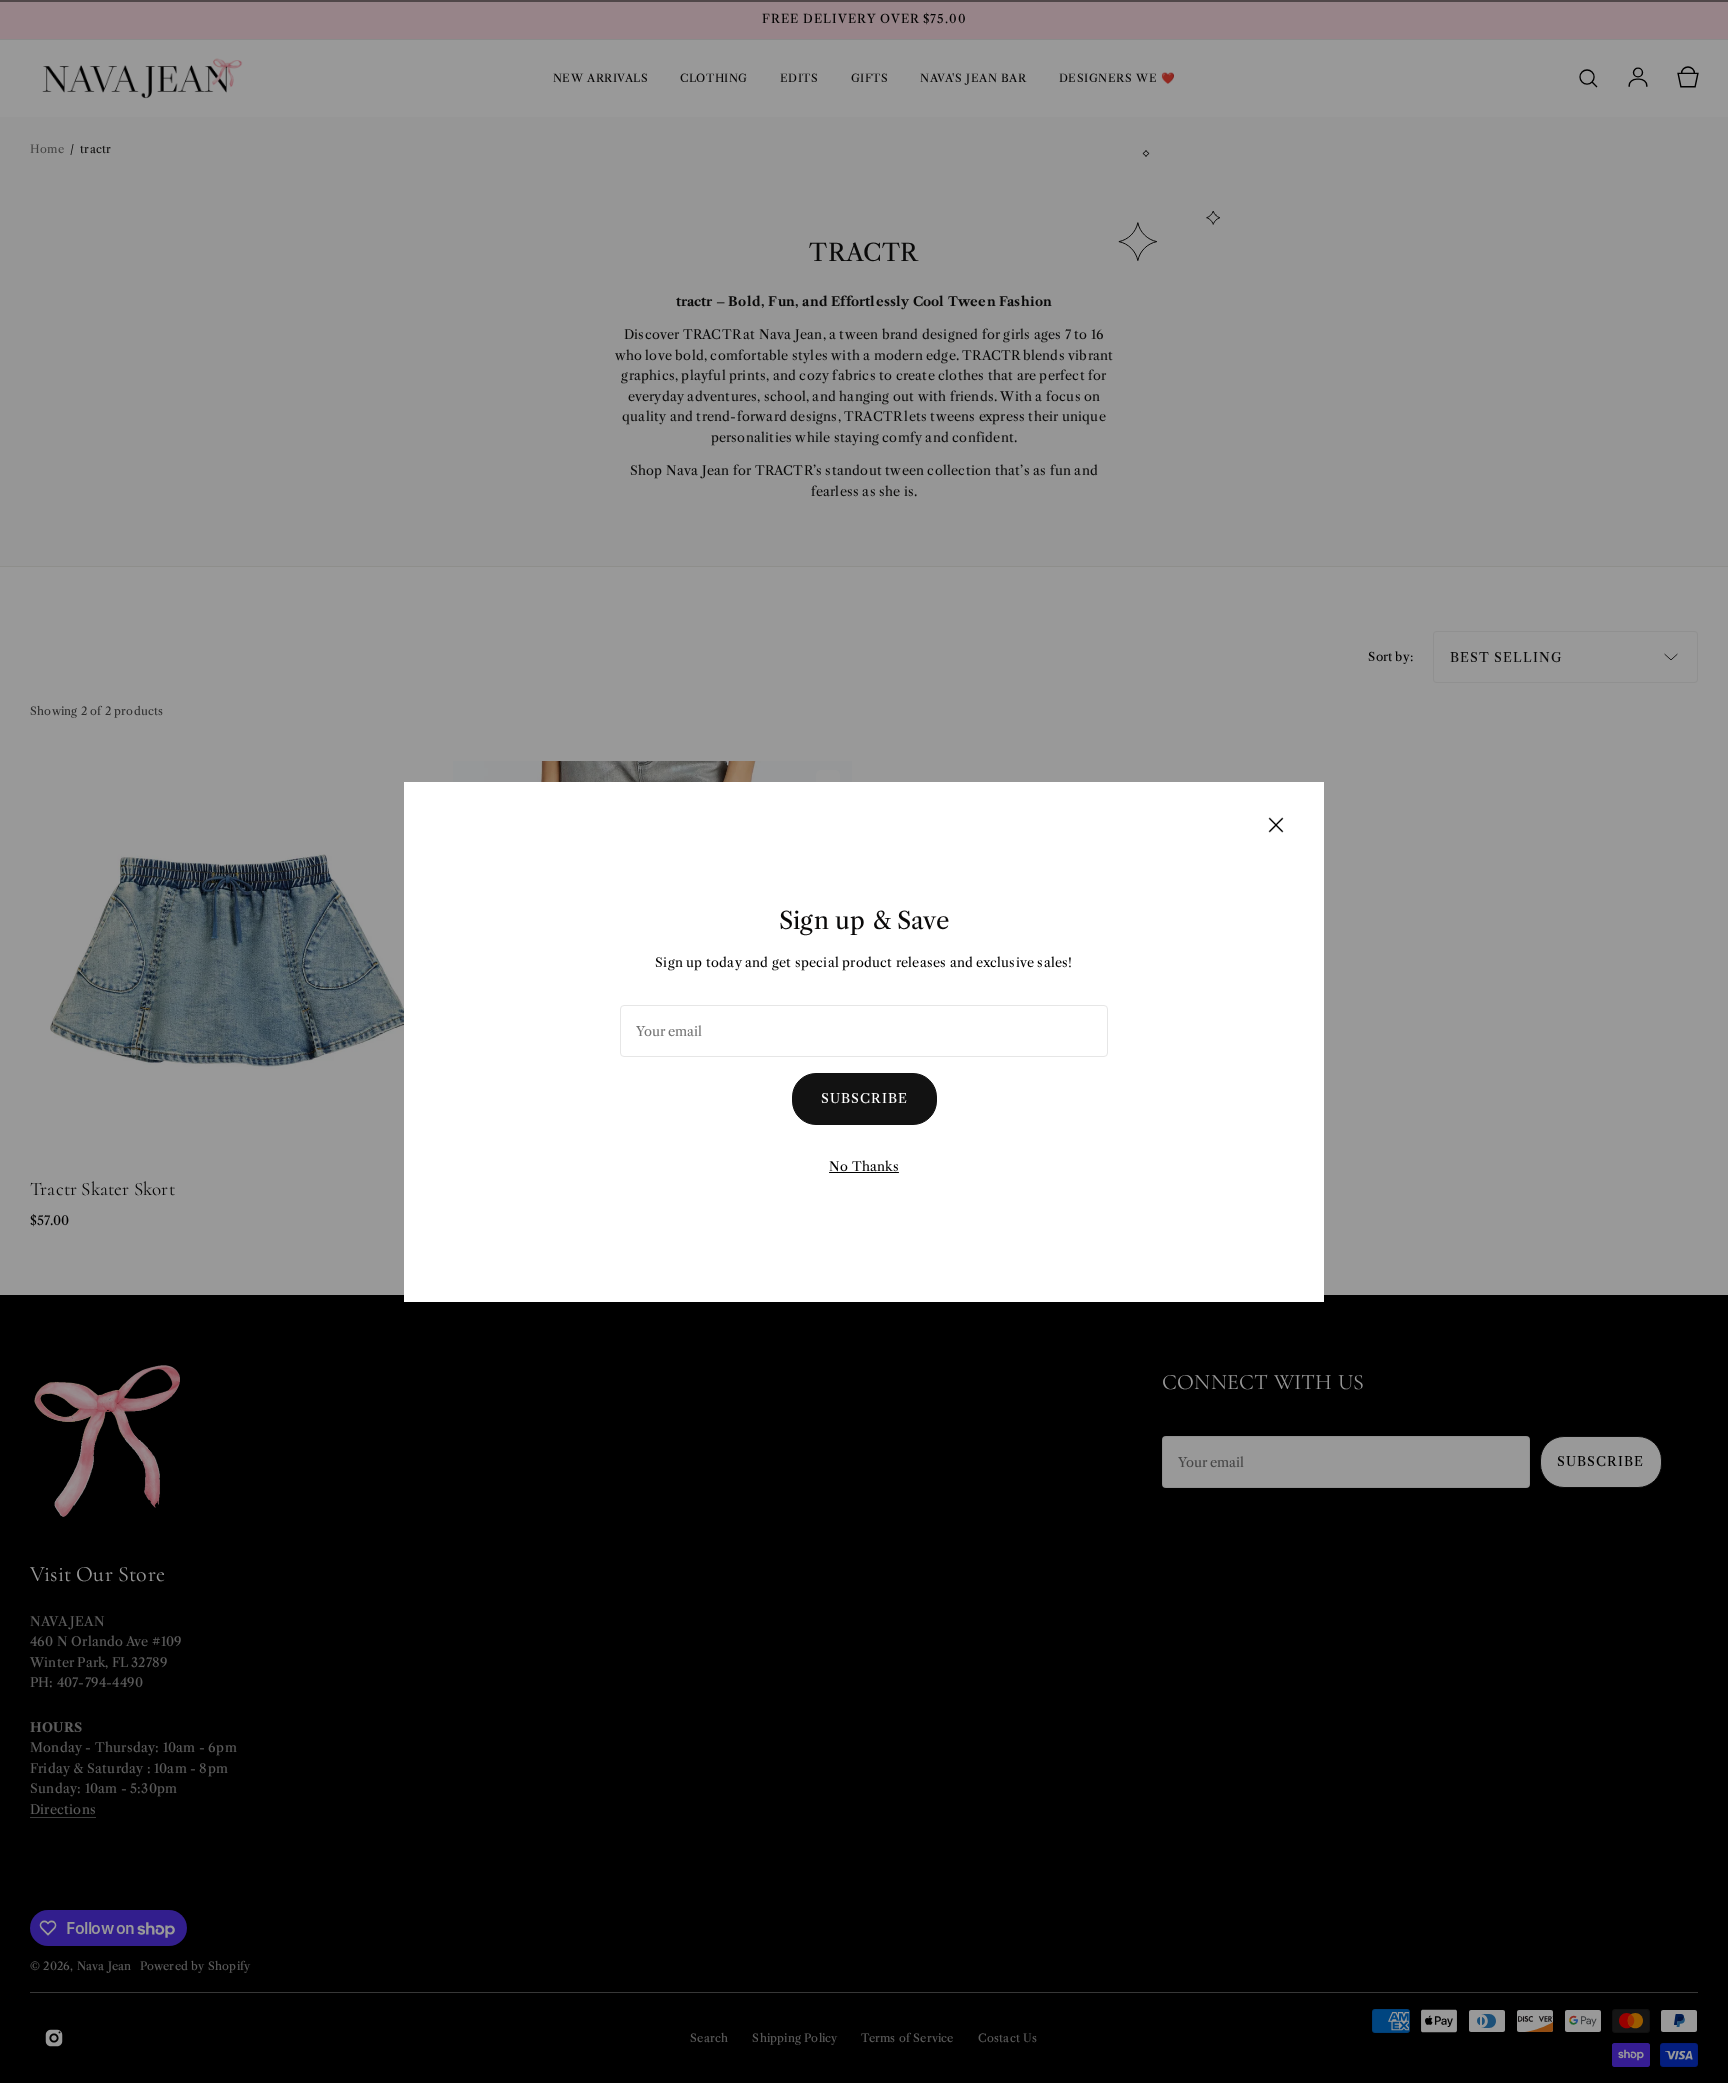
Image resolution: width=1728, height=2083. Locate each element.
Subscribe (864, 1098)
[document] (864, 1042)
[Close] (1276, 824)
